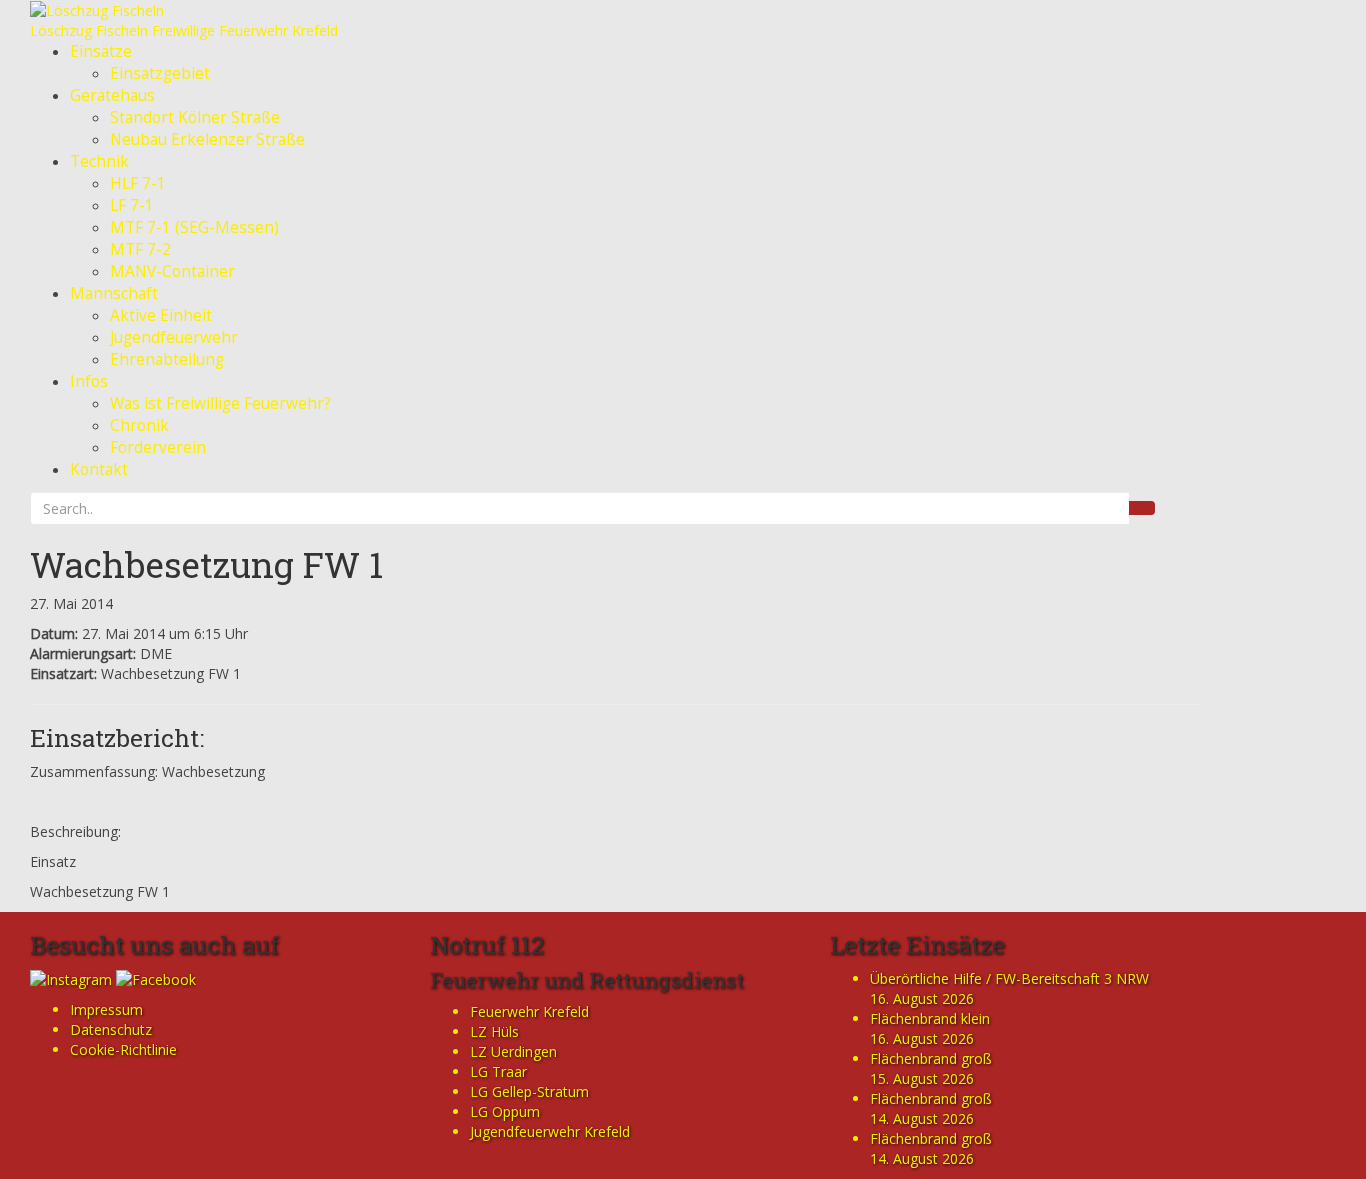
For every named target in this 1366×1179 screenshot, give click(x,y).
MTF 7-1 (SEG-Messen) (194, 227)
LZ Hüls (494, 1031)
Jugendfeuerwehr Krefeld (550, 1131)
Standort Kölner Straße (195, 117)
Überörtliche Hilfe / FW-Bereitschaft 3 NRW (1009, 978)
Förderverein (158, 447)
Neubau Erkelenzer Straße (207, 139)
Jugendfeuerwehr (174, 337)
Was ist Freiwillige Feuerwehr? (220, 403)
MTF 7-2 (140, 249)
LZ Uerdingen (513, 1051)
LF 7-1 (132, 205)
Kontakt (99, 469)
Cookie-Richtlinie (123, 1049)
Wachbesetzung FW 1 (206, 564)
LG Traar (498, 1071)
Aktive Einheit (161, 315)
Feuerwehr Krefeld (529, 1011)
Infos (89, 381)
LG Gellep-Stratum (529, 1091)
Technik (99, 161)
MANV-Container (172, 271)
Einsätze (101, 51)
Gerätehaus (112, 95)
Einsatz (53, 861)
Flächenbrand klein (930, 1018)
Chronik (139, 425)
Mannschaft (114, 293)
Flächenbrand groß (931, 1058)
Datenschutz (111, 1029)
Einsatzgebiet (160, 73)
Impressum (106, 1009)
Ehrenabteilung (167, 359)
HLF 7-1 (138, 183)
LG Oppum (505, 1111)
